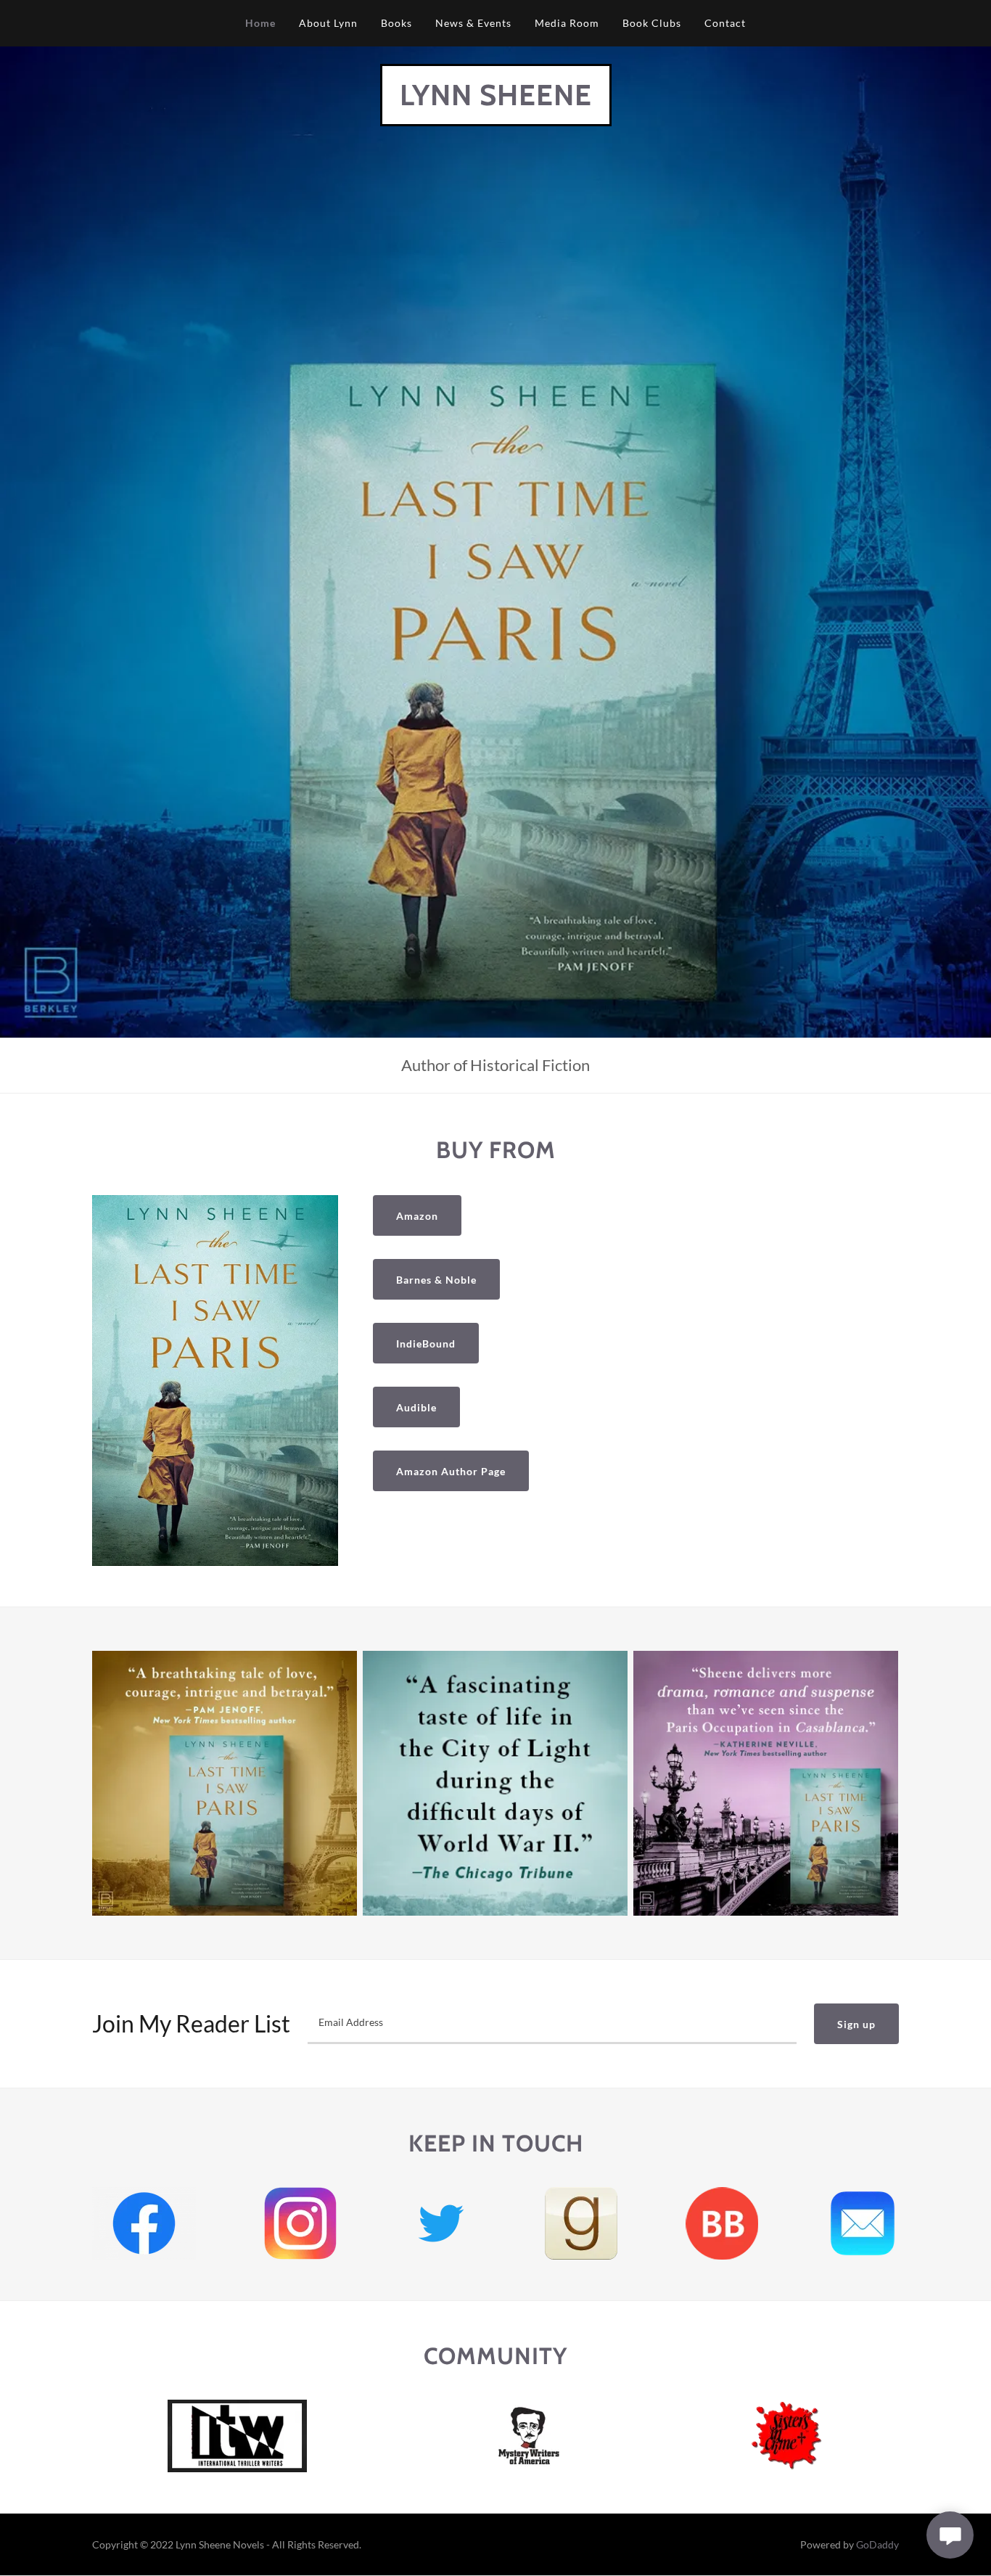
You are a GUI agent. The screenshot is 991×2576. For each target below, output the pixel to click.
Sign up (856, 2024)
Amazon (417, 1216)
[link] (496, 101)
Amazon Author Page (451, 1471)
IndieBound (426, 1344)
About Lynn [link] (328, 23)
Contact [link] (725, 23)
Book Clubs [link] (652, 23)
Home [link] (260, 23)
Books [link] (396, 23)
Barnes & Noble (436, 1280)
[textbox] (552, 2024)
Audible (416, 1407)
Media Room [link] (567, 23)
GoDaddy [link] (877, 2544)
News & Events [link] (473, 23)
